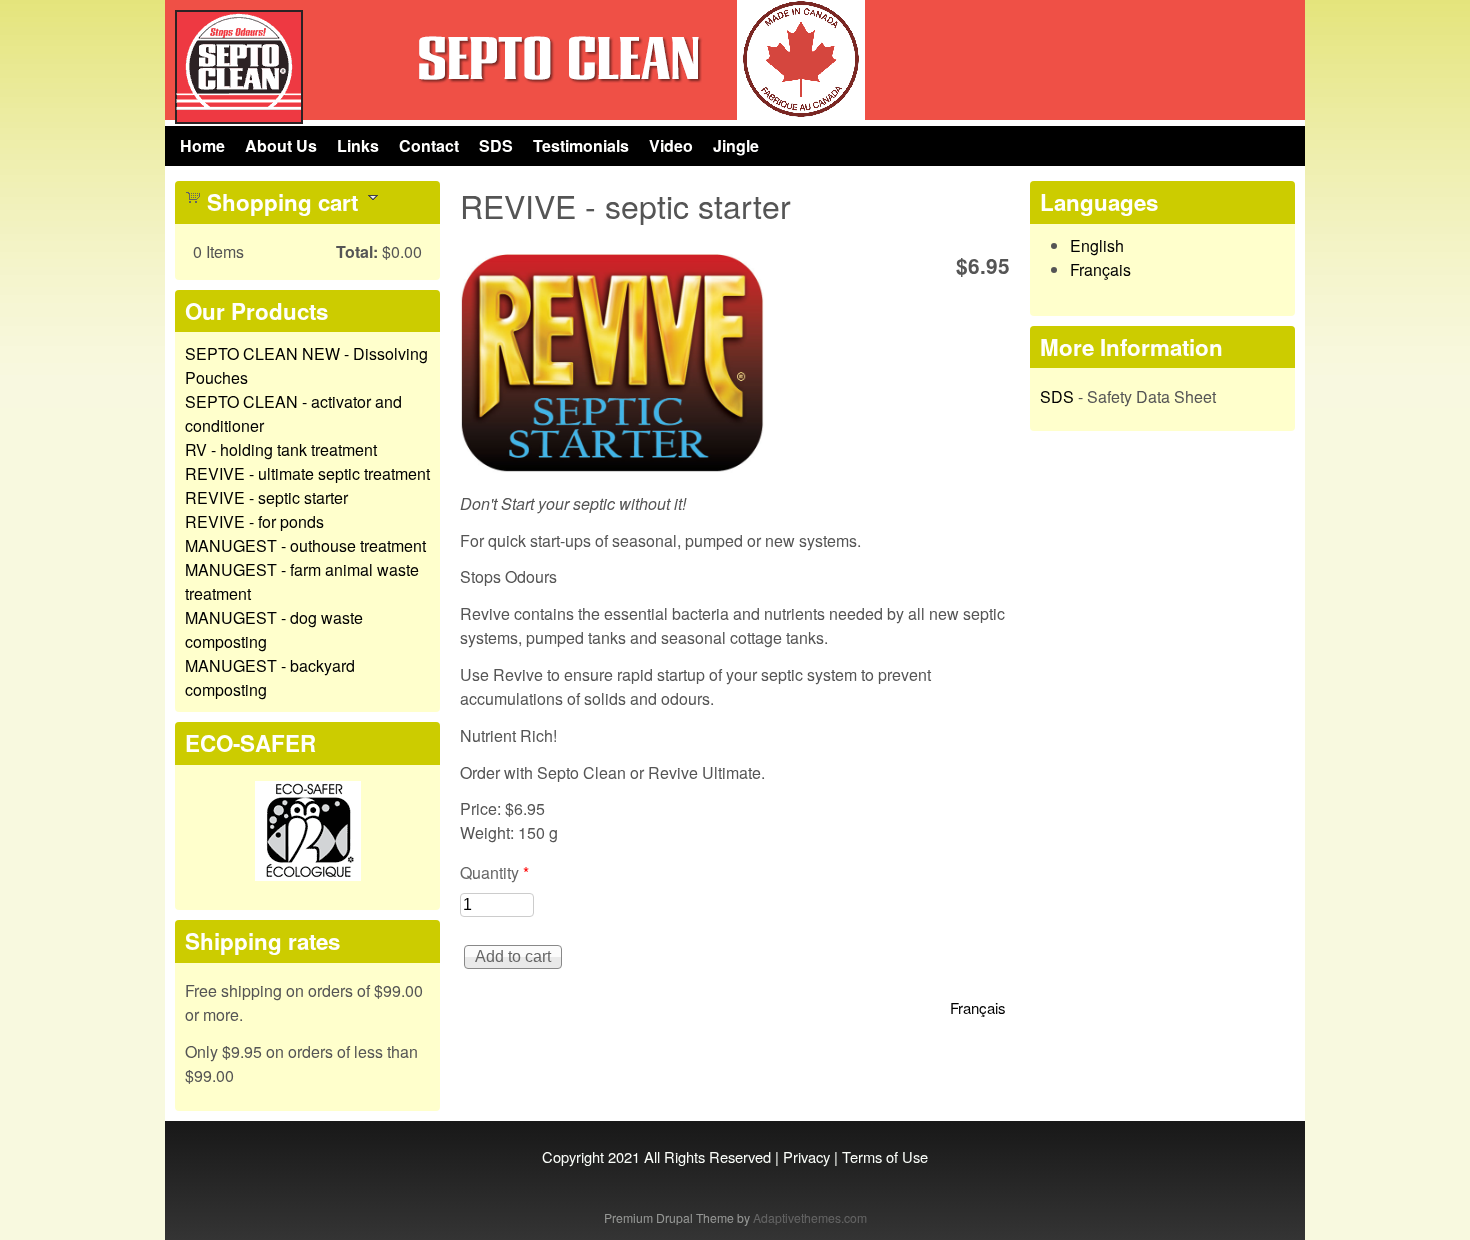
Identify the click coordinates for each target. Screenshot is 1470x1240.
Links (358, 145)
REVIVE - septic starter (266, 497)
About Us (281, 145)
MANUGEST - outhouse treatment (305, 545)
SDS (496, 145)
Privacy (806, 1156)
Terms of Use (885, 1156)
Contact (429, 145)
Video (671, 145)
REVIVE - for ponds (254, 521)
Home (202, 145)
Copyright (573, 1156)
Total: (357, 251)
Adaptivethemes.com (810, 1217)
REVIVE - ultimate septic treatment (307, 473)
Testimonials (581, 145)
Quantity (494, 872)
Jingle (736, 145)
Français (978, 1007)
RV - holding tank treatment (281, 449)
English (1097, 245)
